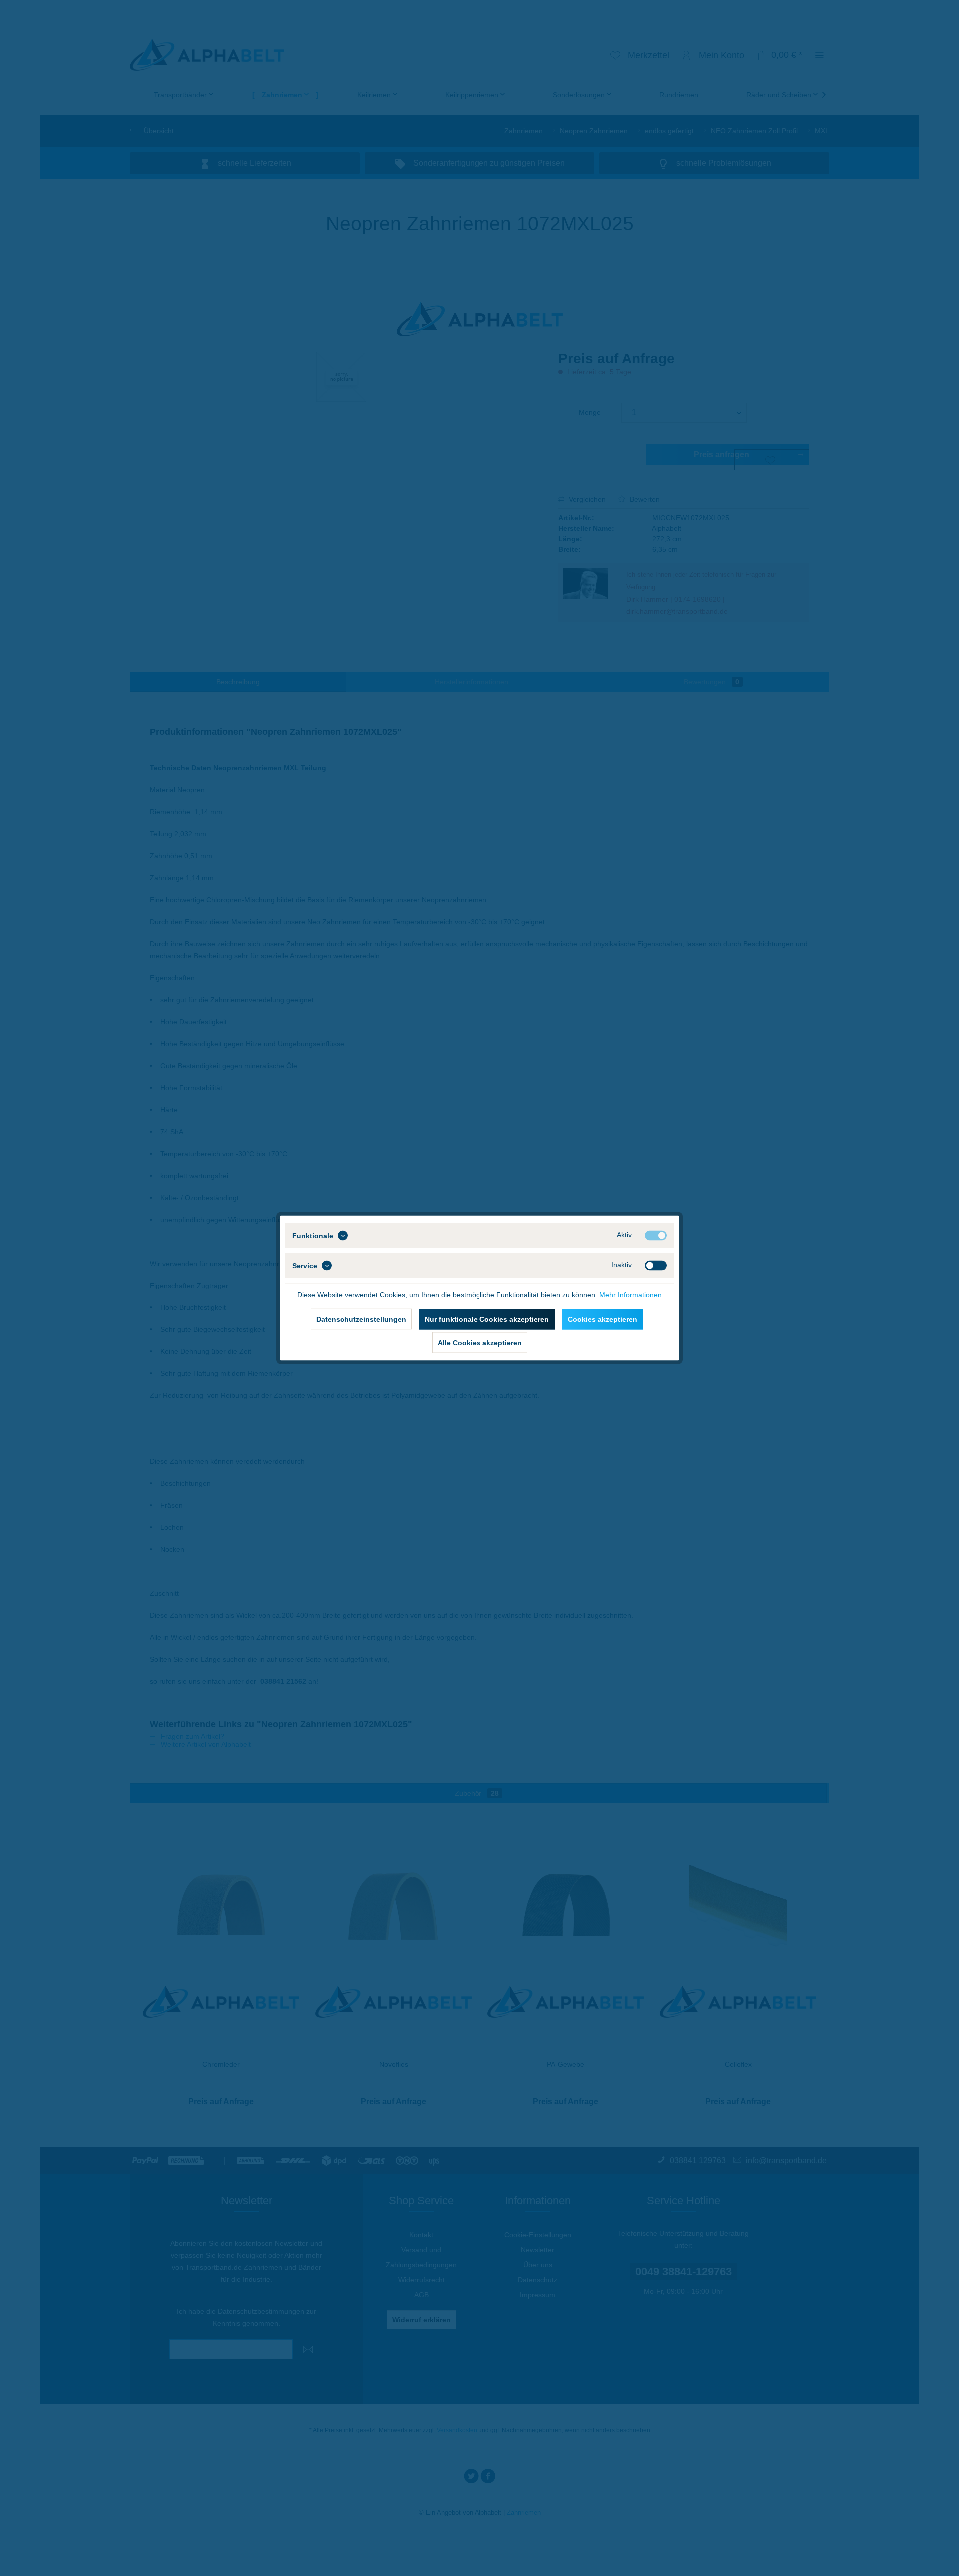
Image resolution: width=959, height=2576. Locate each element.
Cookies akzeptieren (603, 1319)
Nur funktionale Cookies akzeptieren (487, 1319)
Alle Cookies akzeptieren (480, 1343)
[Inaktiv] (656, 1266)
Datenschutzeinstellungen (361, 1319)
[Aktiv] (656, 1236)
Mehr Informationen (631, 1295)
